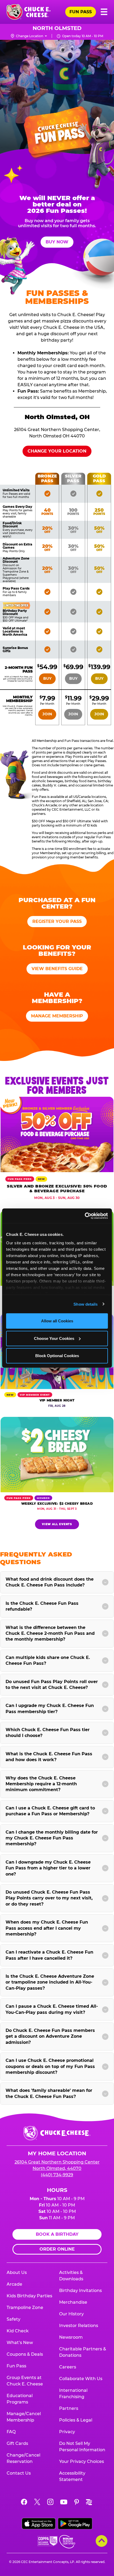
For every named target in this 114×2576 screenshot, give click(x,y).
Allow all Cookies (57, 1321)
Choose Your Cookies (54, 1338)
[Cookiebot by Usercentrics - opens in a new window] (85, 1216)
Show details (85, 1304)
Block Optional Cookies (57, 1356)
